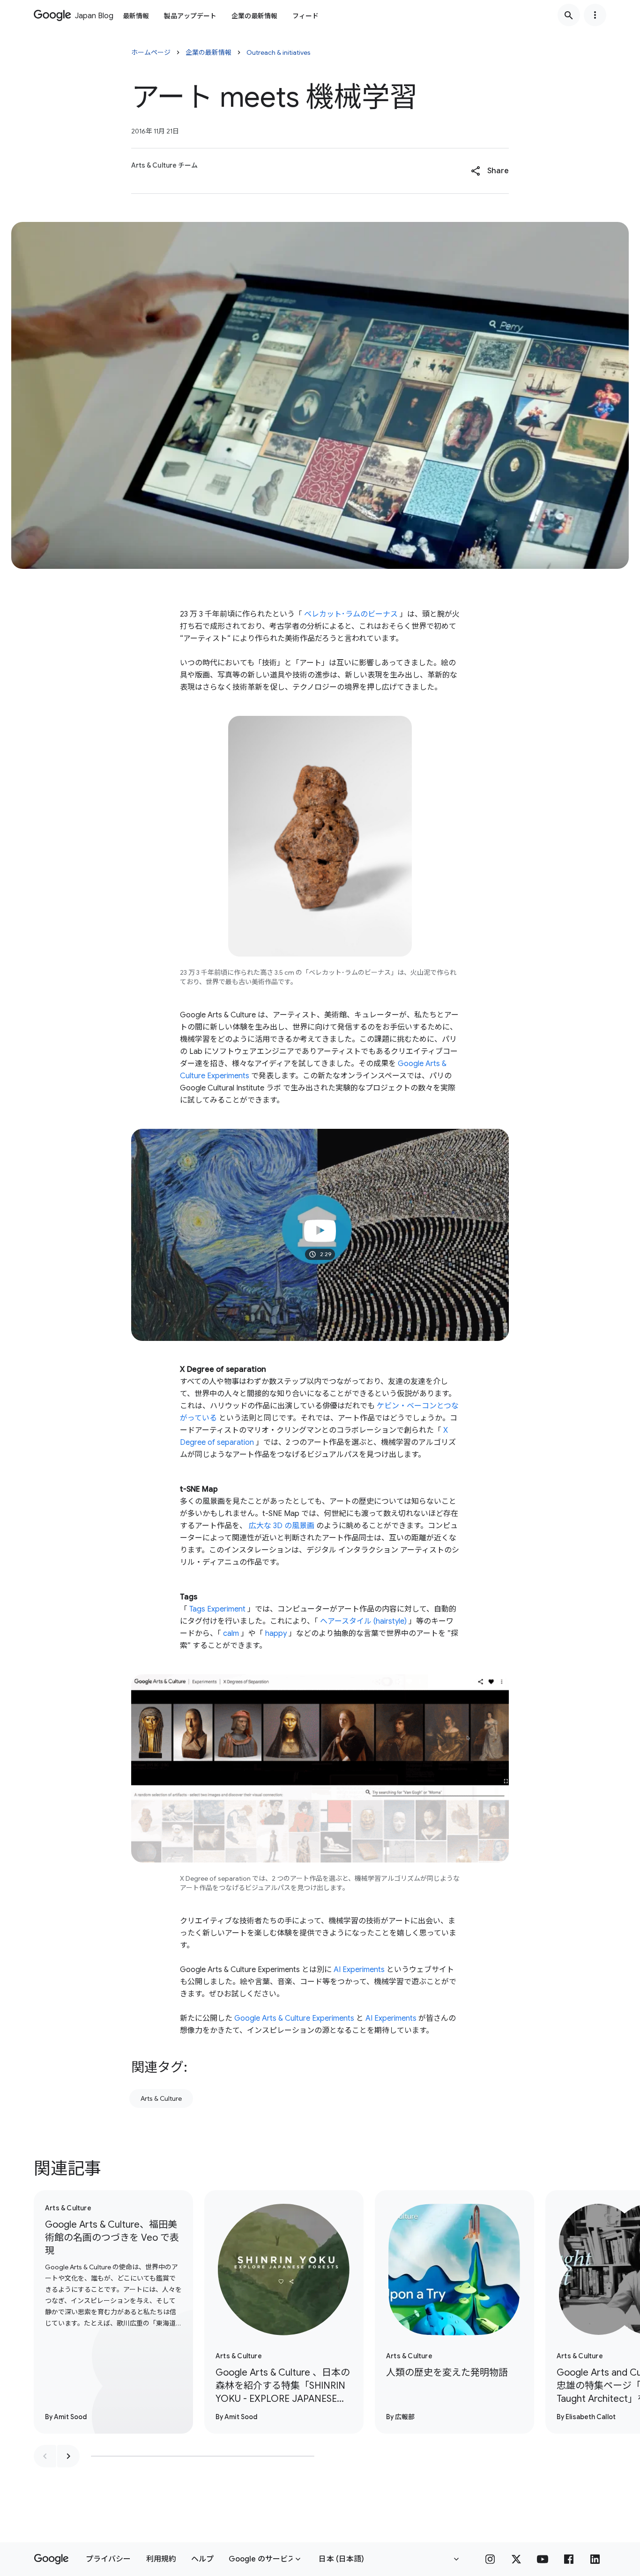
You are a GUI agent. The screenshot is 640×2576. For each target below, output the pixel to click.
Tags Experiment (217, 1609)
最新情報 (136, 16)
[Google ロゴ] (51, 2559)
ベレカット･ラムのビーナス (351, 614)
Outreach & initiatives (279, 52)
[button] (490, 171)
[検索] (569, 15)
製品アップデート (190, 16)
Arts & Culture (161, 2098)
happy (276, 1634)
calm (231, 1634)
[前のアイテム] (45, 2456)
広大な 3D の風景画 (282, 1526)
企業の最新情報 (254, 16)
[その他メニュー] (595, 15)
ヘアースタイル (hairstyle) (363, 1621)
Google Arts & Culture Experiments (294, 2018)
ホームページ (151, 52)
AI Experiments (359, 1970)
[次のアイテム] (68, 2456)
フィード (305, 16)
